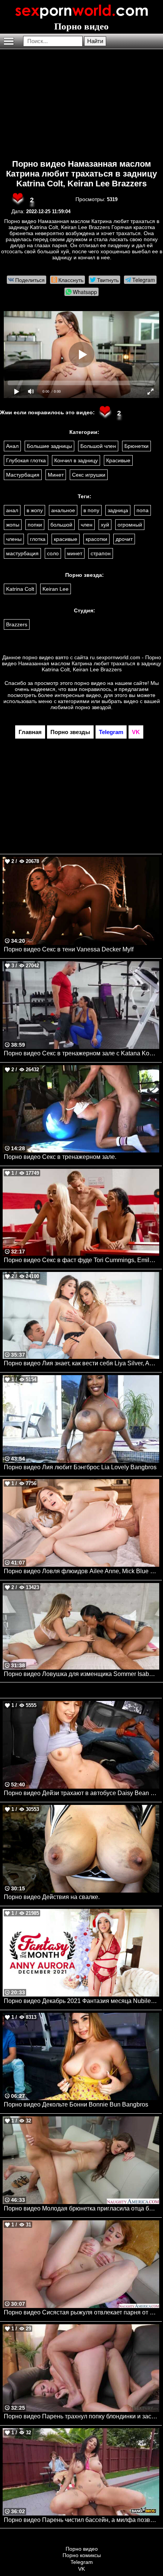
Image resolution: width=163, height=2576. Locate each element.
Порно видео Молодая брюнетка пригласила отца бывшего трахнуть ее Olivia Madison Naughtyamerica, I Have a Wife (81, 2208)
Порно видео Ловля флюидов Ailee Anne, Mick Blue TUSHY (81, 1571)
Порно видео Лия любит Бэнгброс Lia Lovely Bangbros (80, 1467)
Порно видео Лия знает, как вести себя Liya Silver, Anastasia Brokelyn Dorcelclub (81, 1363)
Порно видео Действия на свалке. (52, 1897)
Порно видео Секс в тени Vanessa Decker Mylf (69, 949)
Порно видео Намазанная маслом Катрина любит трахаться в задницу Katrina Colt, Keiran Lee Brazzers (81, 174)
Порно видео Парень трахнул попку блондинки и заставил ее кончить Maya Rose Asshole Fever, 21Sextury (81, 2416)
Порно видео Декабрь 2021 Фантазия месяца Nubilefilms (81, 2001)
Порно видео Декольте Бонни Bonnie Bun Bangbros (76, 2104)
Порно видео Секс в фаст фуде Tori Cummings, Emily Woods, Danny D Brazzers (81, 1260)
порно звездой (93, 707)
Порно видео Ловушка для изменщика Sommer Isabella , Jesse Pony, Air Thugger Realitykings (81, 1674)
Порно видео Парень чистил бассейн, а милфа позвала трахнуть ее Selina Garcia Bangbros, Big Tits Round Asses (81, 2520)
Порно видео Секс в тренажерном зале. (60, 1157)
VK (81, 2569)
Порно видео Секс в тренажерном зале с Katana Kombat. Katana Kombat (81, 1053)
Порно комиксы (82, 2555)
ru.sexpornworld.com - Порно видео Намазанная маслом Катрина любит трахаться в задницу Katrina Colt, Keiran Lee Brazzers (81, 663)
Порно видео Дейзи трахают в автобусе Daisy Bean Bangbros (81, 1793)
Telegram (82, 2562)
